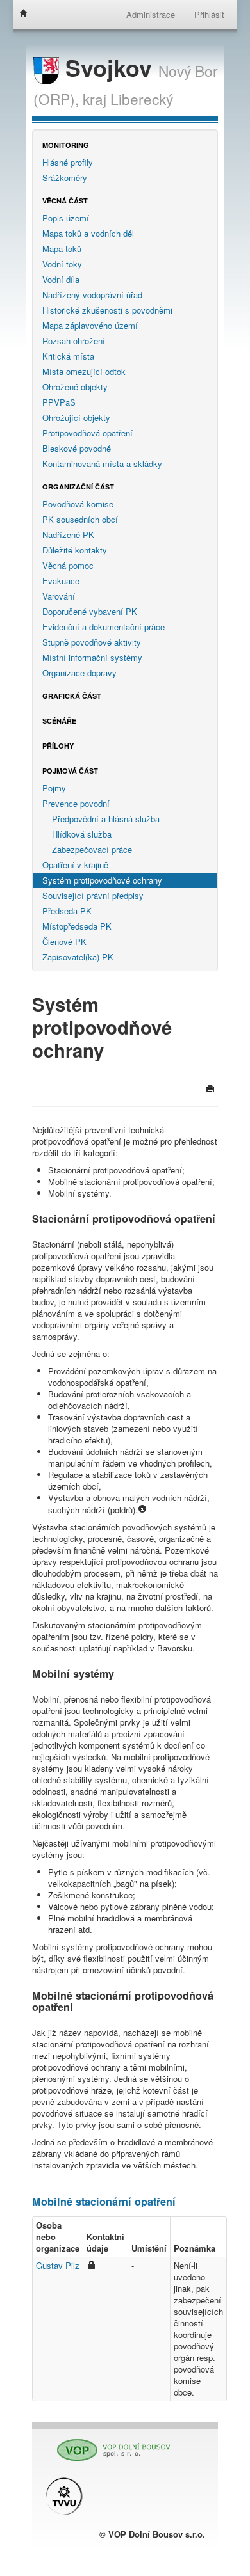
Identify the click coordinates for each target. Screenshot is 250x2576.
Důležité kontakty (75, 550)
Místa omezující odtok (84, 371)
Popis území (66, 218)
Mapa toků (62, 249)
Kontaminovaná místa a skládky (102, 464)
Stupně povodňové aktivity (92, 642)
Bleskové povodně (77, 448)
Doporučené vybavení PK (90, 611)
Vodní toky (62, 264)
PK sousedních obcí (80, 519)
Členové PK (64, 942)
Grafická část (72, 696)
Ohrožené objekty (75, 387)
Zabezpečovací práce (92, 849)
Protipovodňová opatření (88, 433)
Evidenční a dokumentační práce (104, 627)
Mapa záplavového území (90, 325)
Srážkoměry (65, 178)
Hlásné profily (68, 162)
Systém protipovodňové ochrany (102, 880)
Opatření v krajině (75, 865)
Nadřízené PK (68, 535)
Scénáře (59, 721)
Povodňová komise (78, 504)
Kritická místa (68, 356)
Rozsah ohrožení (74, 341)
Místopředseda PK (77, 926)
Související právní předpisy (93, 895)
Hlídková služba (82, 834)
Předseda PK (67, 911)
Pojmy (54, 788)
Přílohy (58, 746)
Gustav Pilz (58, 2265)
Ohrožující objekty (76, 417)
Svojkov (109, 68)
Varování (59, 596)
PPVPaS (59, 402)
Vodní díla (61, 279)
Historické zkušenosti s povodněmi (107, 310)
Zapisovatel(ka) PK (78, 957)
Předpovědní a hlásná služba (106, 819)
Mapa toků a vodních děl (88, 233)
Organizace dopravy (79, 673)
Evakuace (61, 581)
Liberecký (142, 99)
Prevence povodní (76, 803)
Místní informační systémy (92, 657)
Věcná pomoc (68, 565)
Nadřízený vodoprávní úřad (92, 295)
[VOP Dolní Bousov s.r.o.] (109, 2445)
